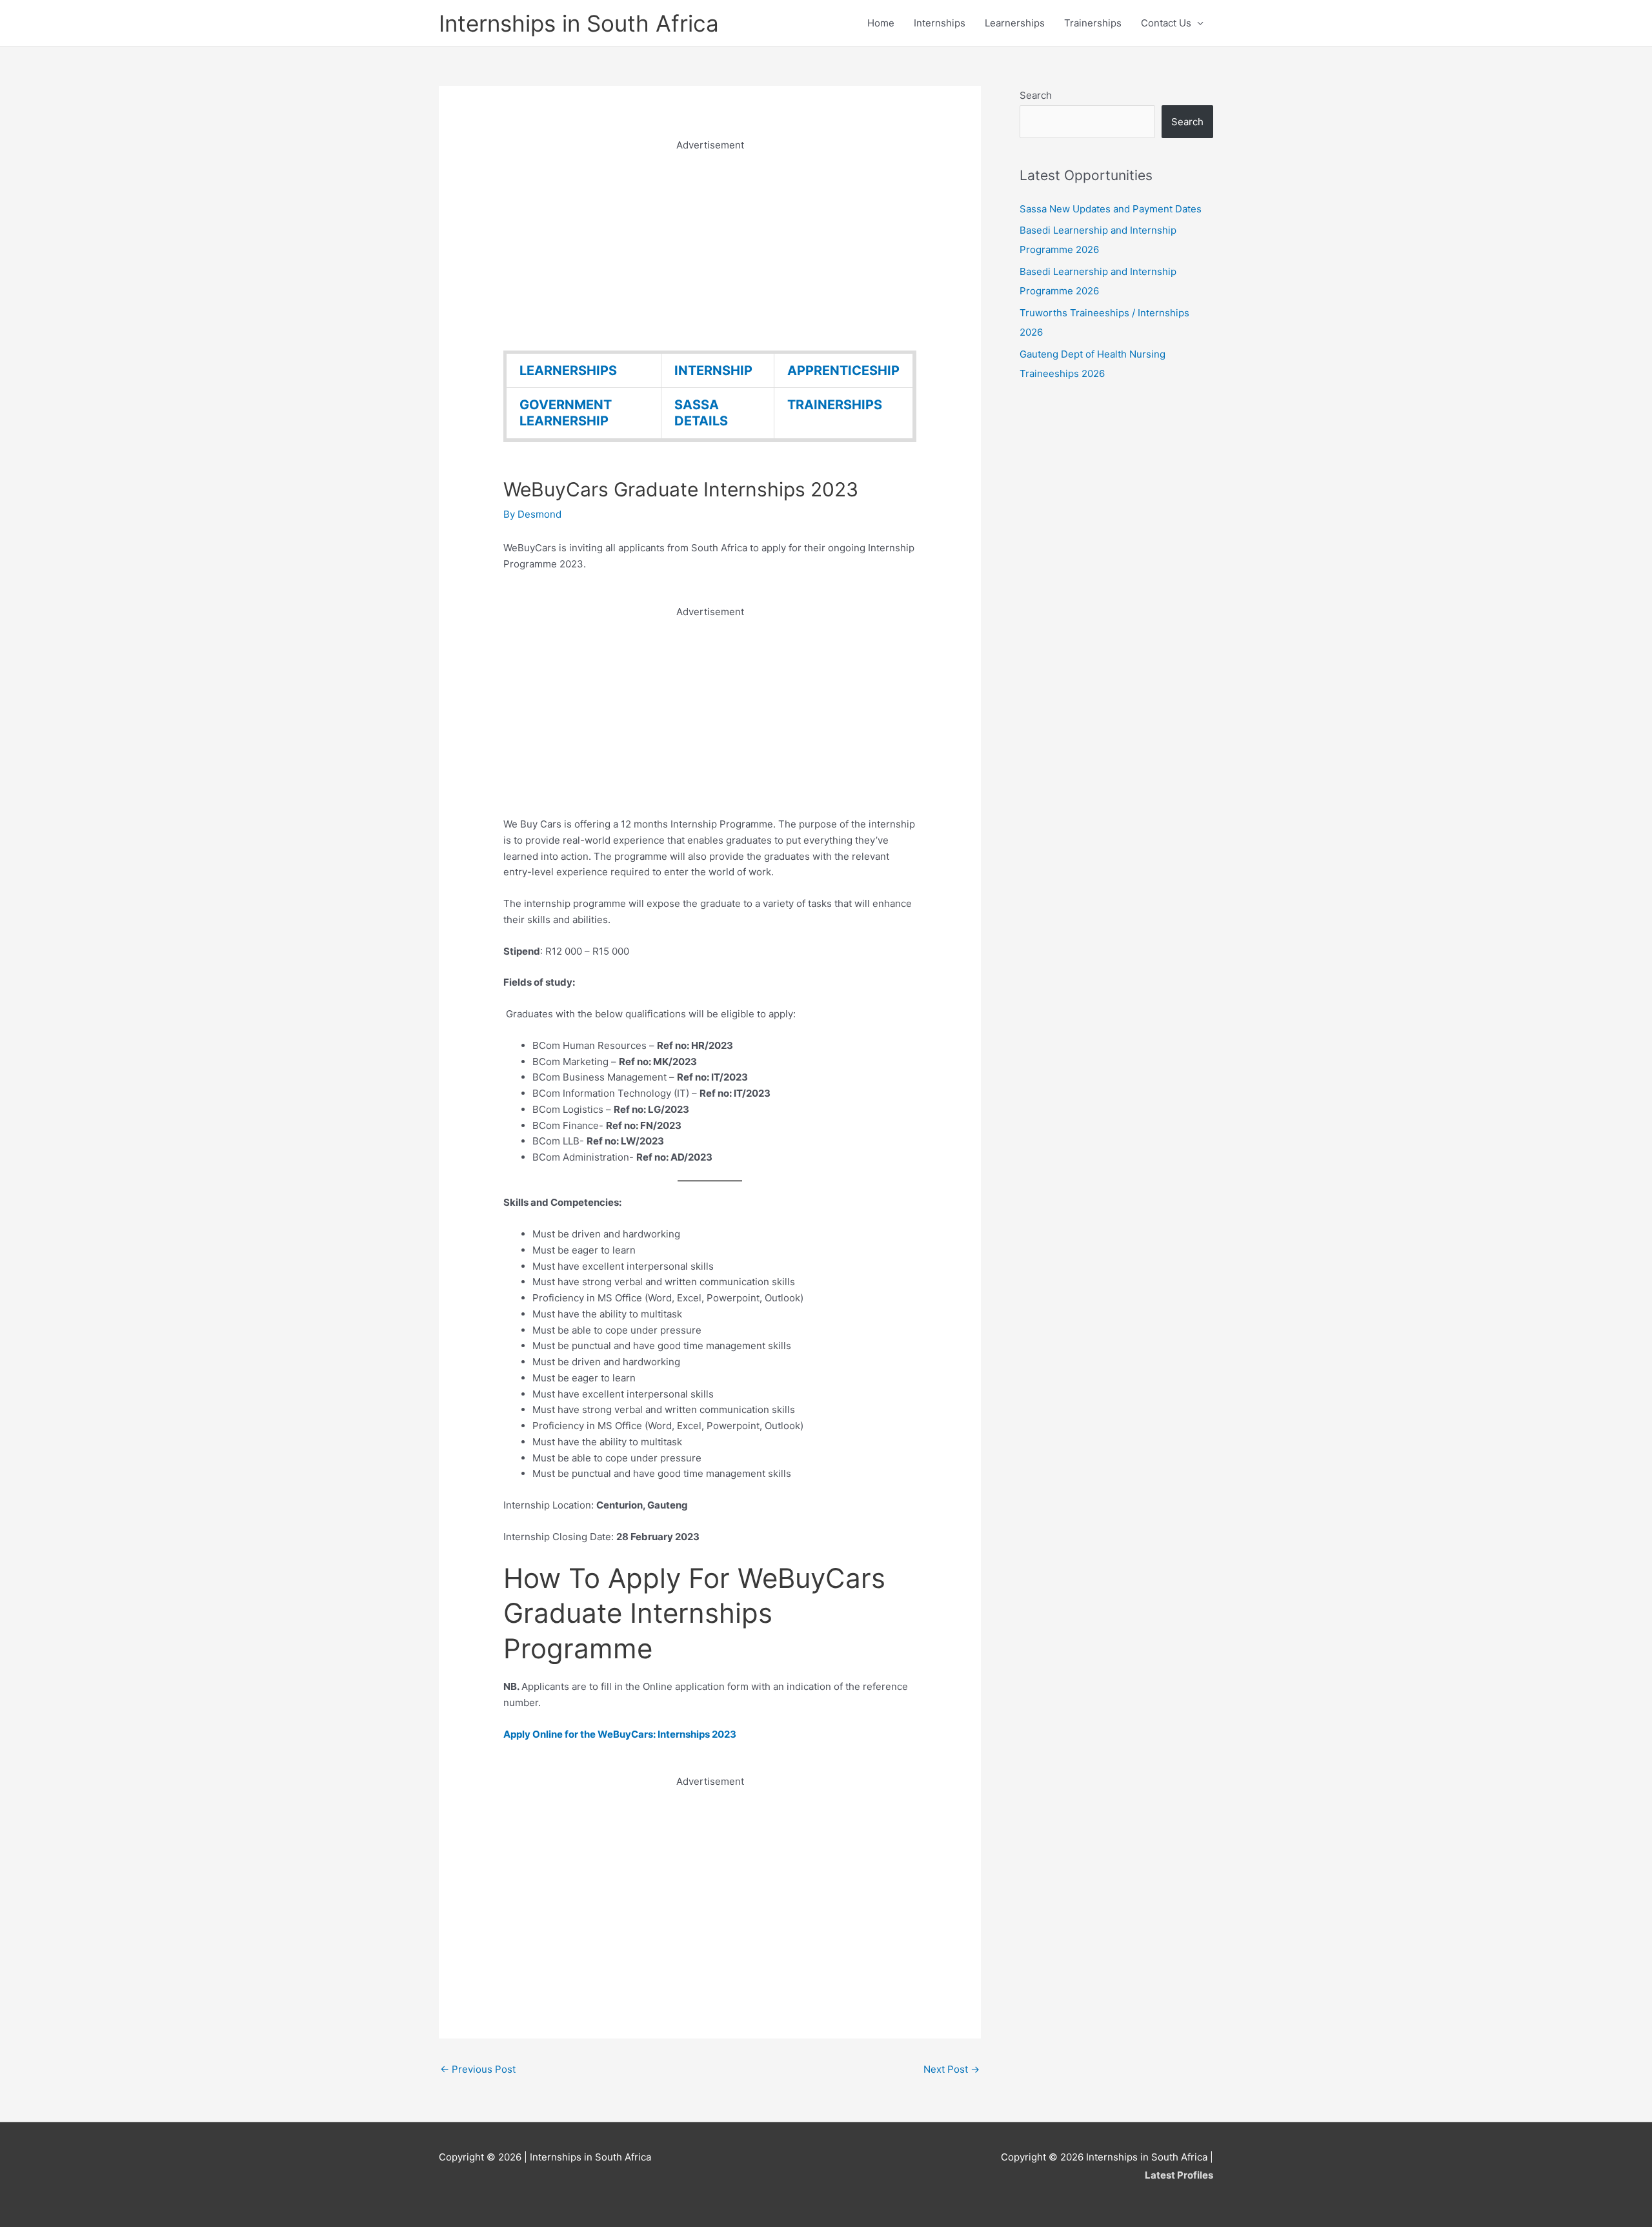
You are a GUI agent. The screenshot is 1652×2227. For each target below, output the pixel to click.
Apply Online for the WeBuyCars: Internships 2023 (620, 1734)
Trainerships (1093, 23)
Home (881, 23)
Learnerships (1015, 23)
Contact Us (1166, 23)
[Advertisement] (710, 244)
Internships (940, 23)
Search (1036, 95)
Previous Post (478, 2069)
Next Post (952, 2069)
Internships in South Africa (579, 23)
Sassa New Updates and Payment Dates (1111, 209)
